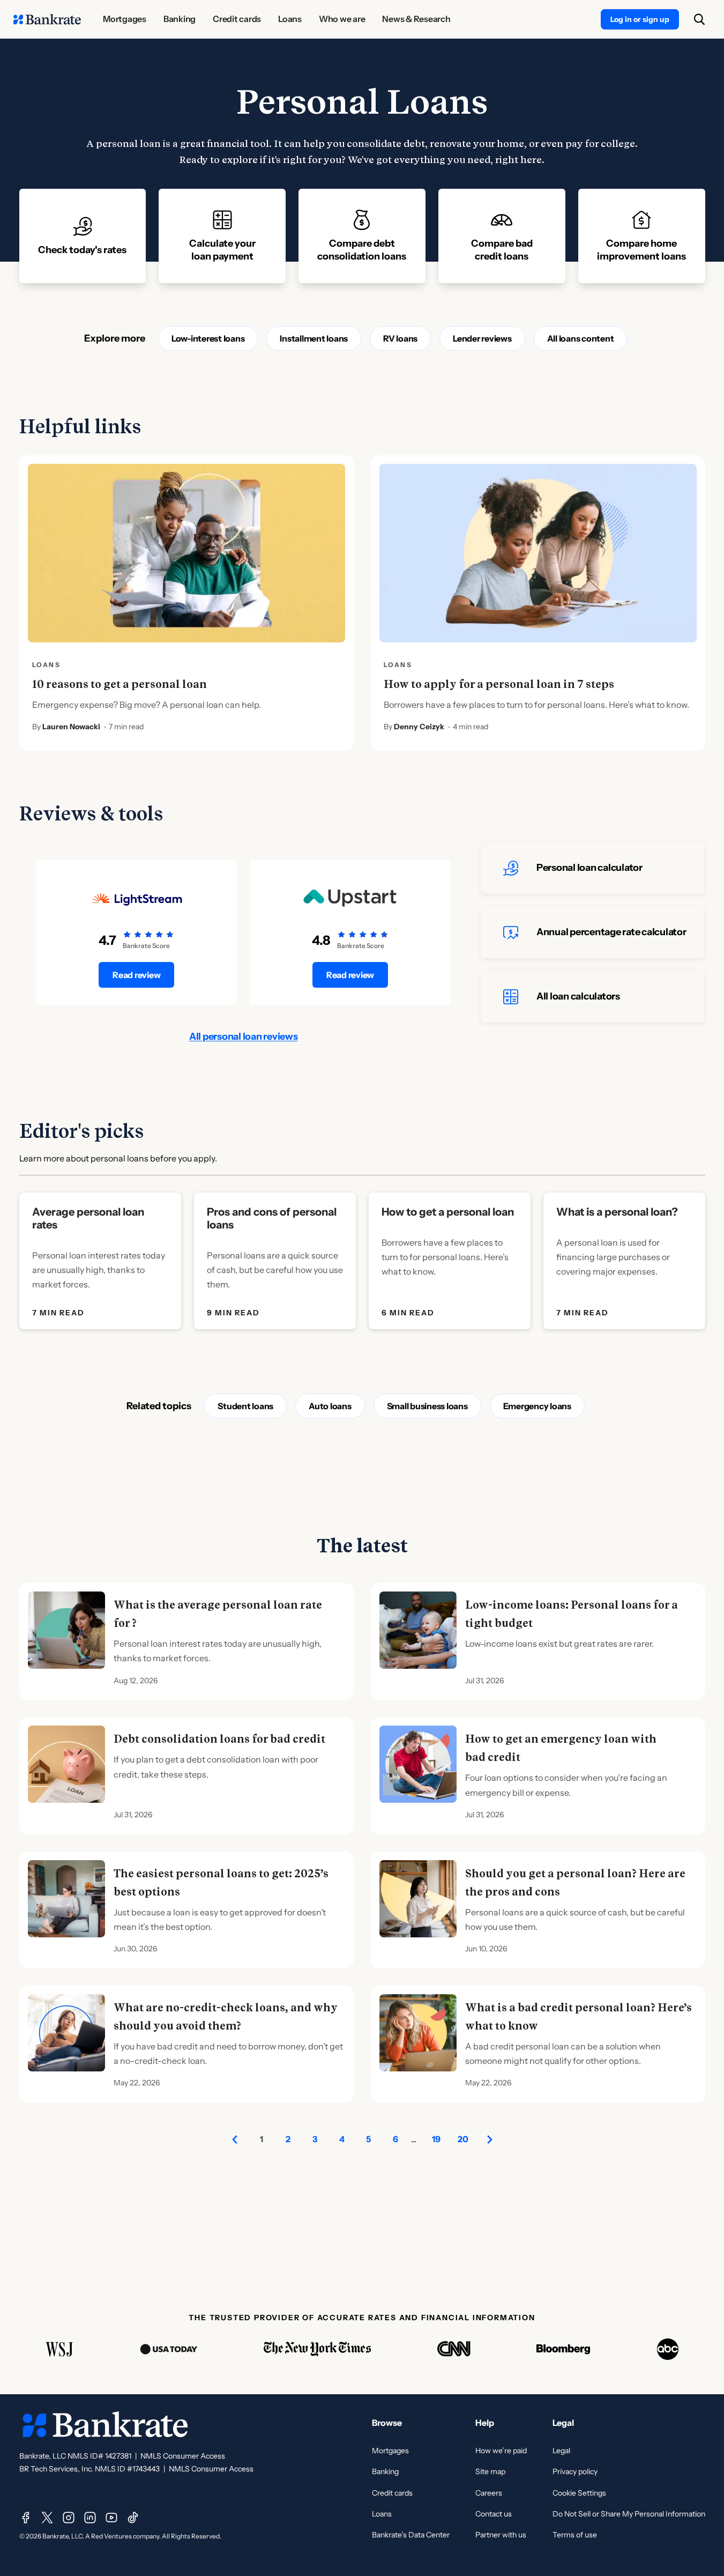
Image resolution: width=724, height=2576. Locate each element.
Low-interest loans (208, 338)
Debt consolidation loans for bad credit (219, 1739)
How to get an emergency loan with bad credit (561, 1748)
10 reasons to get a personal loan (120, 684)
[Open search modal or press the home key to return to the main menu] (699, 19)
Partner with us (501, 2535)
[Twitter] (47, 2518)
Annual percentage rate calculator (611, 932)
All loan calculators (578, 996)
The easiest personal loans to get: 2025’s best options (221, 1883)
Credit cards (392, 2493)
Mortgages (390, 2451)
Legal (561, 2451)
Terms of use (575, 2535)
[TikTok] (133, 2518)
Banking (385, 2471)
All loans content (581, 338)
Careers (489, 2493)
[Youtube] (111, 2518)
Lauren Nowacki (71, 727)
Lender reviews (482, 338)
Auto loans (330, 1406)
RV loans (400, 338)
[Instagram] (69, 2518)
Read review (136, 975)
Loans (382, 2514)
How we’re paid (501, 2451)
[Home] (47, 19)
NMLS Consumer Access (183, 2456)
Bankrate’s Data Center (411, 2535)
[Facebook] (26, 2518)
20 (463, 2139)
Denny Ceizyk (419, 727)
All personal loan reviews (244, 1037)
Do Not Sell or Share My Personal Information (629, 2514)
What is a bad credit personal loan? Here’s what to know (579, 2017)
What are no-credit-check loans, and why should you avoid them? (226, 2017)
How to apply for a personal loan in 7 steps (499, 684)
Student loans (245, 1406)
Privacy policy (575, 2471)
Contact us (494, 2514)
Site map (490, 2471)
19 (436, 2139)
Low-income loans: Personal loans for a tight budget (572, 1614)
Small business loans (427, 1406)
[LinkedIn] (90, 2518)
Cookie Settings (579, 2493)
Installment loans (314, 338)
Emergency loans (537, 1406)
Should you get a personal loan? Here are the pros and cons (575, 1883)
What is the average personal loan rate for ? (218, 1614)
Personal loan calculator (589, 868)
